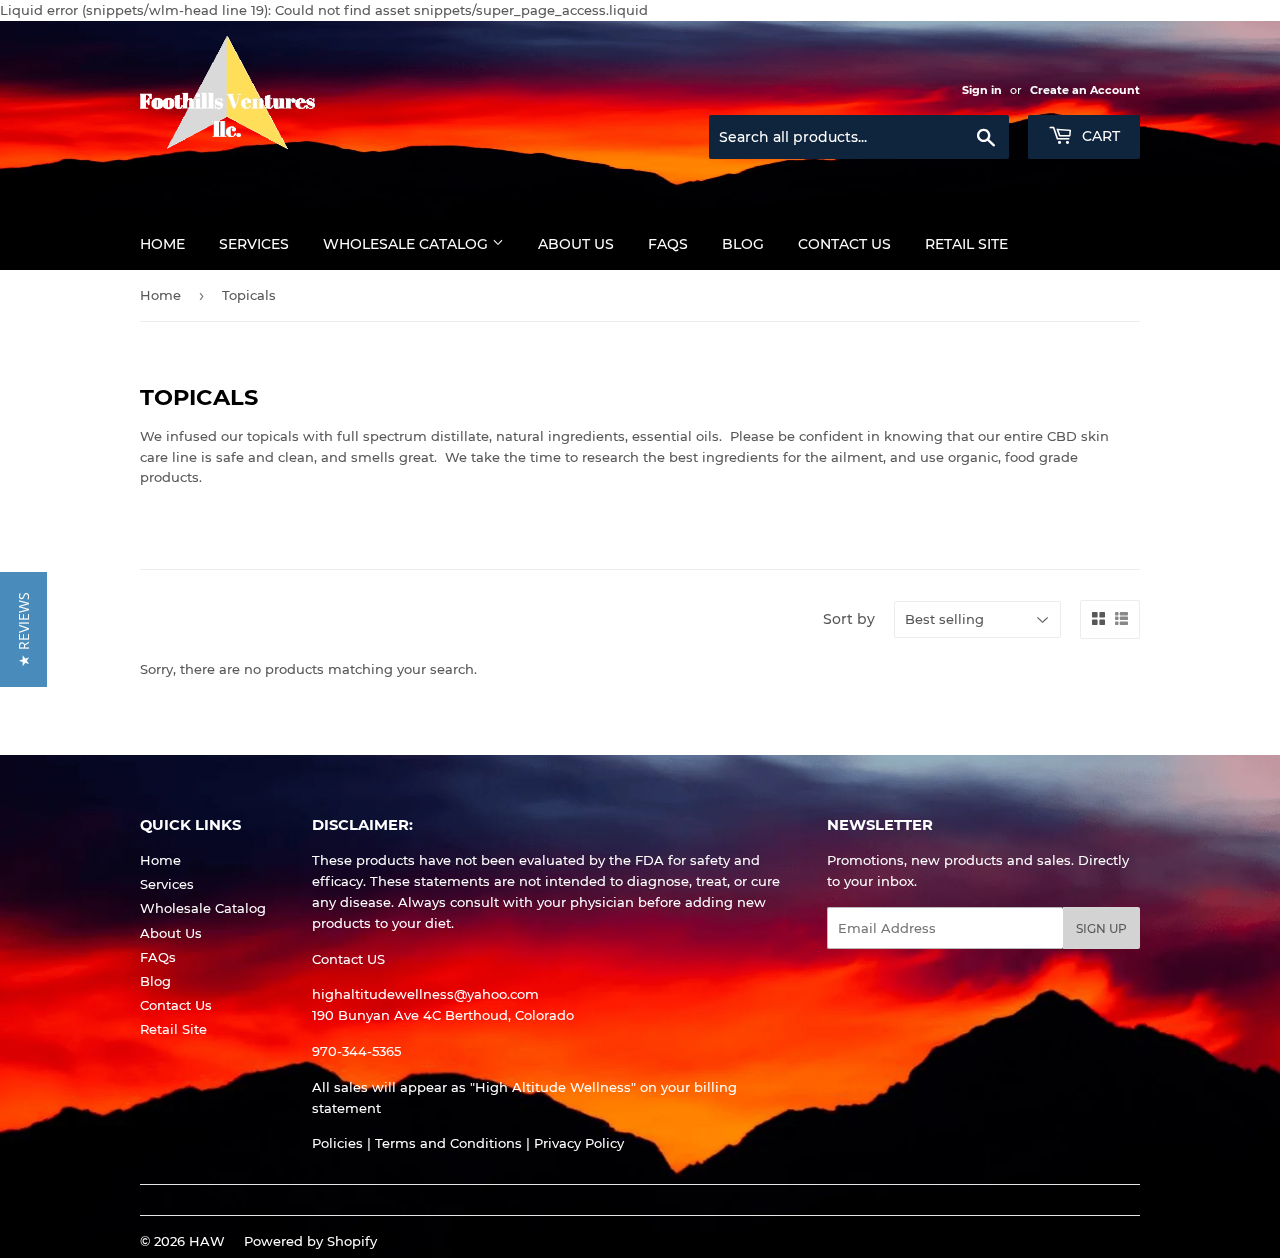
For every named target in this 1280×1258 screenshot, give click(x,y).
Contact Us (844, 244)
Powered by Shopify (310, 1241)
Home (162, 244)
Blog (743, 244)
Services (254, 244)
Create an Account (1085, 90)
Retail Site (966, 244)
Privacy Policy (579, 1143)
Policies (337, 1143)
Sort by (849, 619)
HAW (207, 1241)
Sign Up (1101, 928)
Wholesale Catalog (407, 244)
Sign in (982, 90)
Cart (1099, 136)
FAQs (668, 244)
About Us (576, 244)
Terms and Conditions (448, 1143)
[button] (23, 629)
